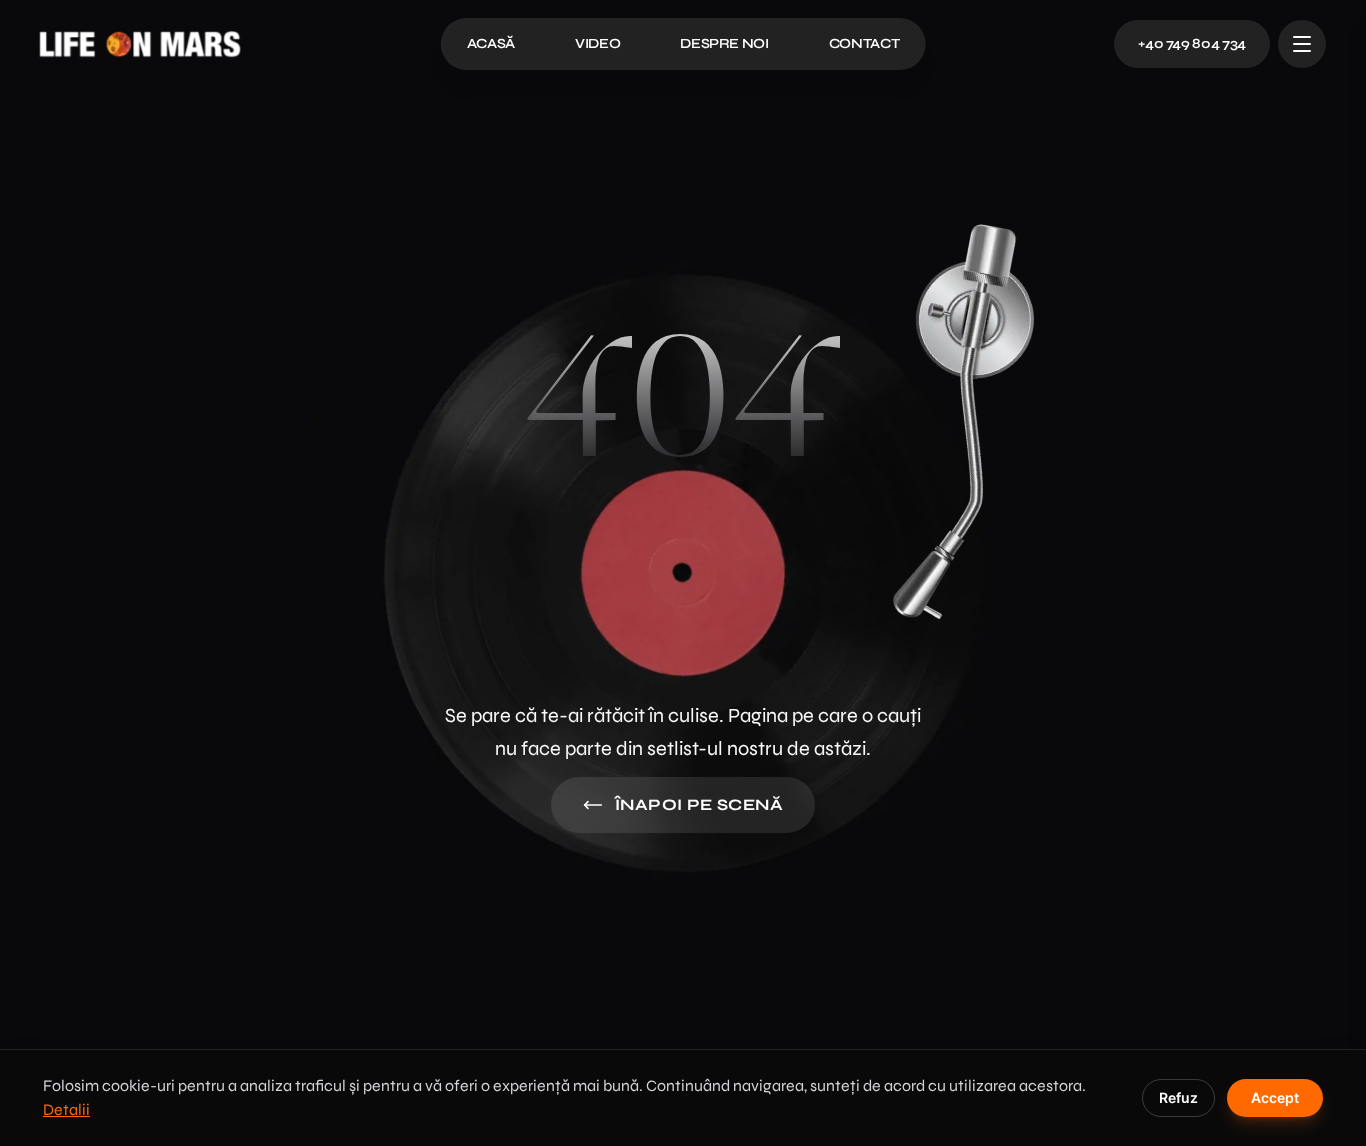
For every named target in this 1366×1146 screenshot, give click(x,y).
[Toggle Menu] (1302, 44)
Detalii (66, 1109)
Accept (1275, 1097)
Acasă (491, 43)
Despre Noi (724, 43)
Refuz (1178, 1097)
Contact (864, 43)
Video (597, 43)
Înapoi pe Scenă (699, 804)
